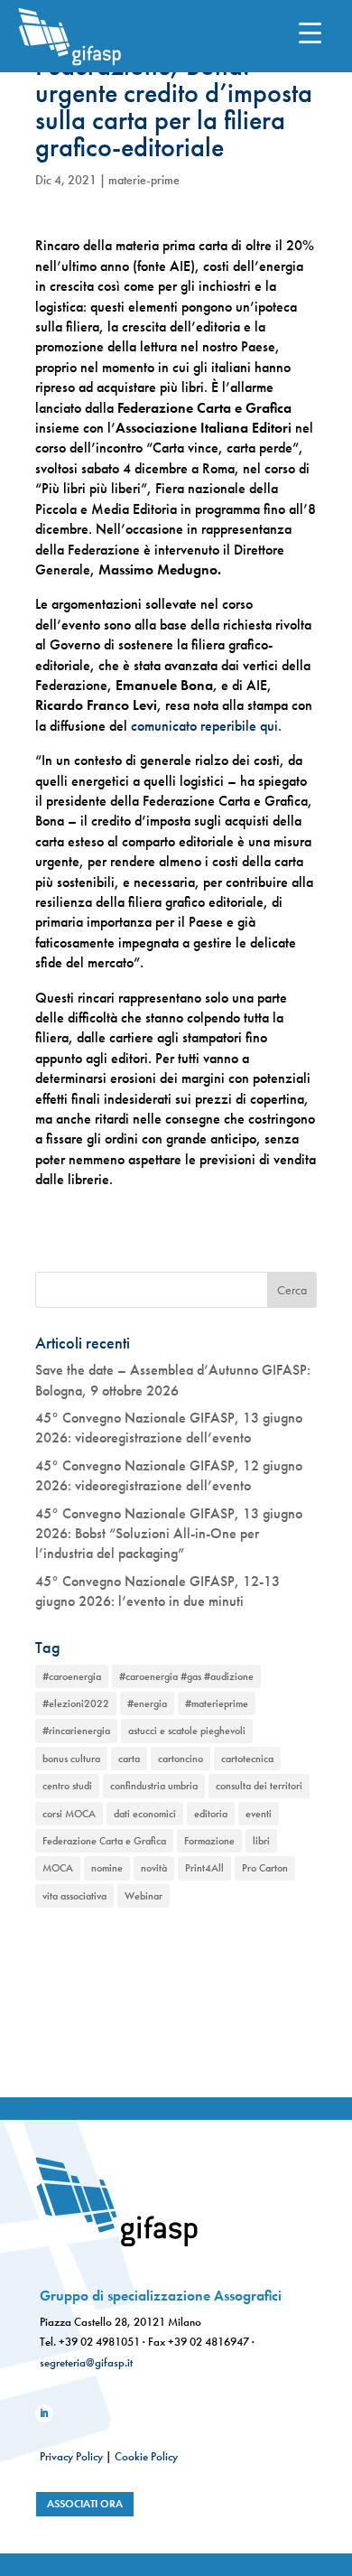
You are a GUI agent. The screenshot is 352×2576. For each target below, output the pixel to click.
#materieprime (217, 1703)
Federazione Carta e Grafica (104, 1841)
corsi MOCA (69, 1814)
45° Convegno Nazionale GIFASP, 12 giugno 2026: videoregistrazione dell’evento (169, 1475)
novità (154, 1868)
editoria (211, 1814)
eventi (259, 1814)
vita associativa (74, 1896)
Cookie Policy (146, 2456)
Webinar (144, 1896)
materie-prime (144, 180)
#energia (147, 1703)
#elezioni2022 (76, 1703)
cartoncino (181, 1759)
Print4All (204, 1868)
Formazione (209, 1841)
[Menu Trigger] (310, 32)
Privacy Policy (71, 2456)
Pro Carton (265, 1868)
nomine (107, 1868)
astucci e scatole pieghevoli (187, 1731)
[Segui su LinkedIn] (44, 2413)
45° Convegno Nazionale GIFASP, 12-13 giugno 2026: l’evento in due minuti (157, 1591)
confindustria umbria (154, 1786)
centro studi (67, 1786)
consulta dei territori (259, 1786)
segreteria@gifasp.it (86, 2362)
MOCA (58, 1868)
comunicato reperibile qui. (206, 726)
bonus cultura (71, 1759)
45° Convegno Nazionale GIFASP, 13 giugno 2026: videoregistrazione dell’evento (169, 1428)
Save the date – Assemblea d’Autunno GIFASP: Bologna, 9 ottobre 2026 (173, 1380)
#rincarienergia (76, 1731)
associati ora (85, 2504)
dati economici (145, 1814)
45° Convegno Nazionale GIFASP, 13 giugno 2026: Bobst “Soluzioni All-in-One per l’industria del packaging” (169, 1534)
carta (129, 1759)
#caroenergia (72, 1676)
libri (261, 1841)
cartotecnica (247, 1759)
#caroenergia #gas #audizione (186, 1676)
